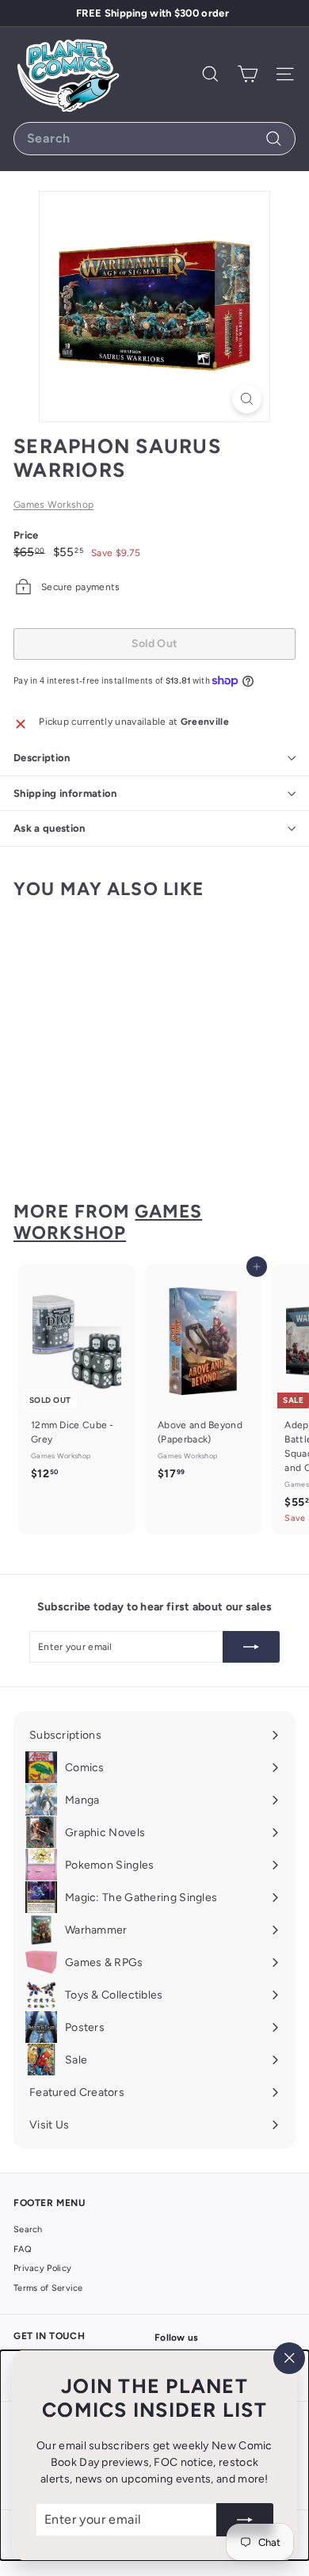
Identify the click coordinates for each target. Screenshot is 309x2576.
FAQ (23, 2249)
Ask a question (50, 828)
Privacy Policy (42, 2268)
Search (28, 2229)
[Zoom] (247, 399)
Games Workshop (53, 505)
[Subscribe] (245, 2520)
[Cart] (248, 74)
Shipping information (65, 793)
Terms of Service (48, 2288)
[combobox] (154, 139)
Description (42, 758)
